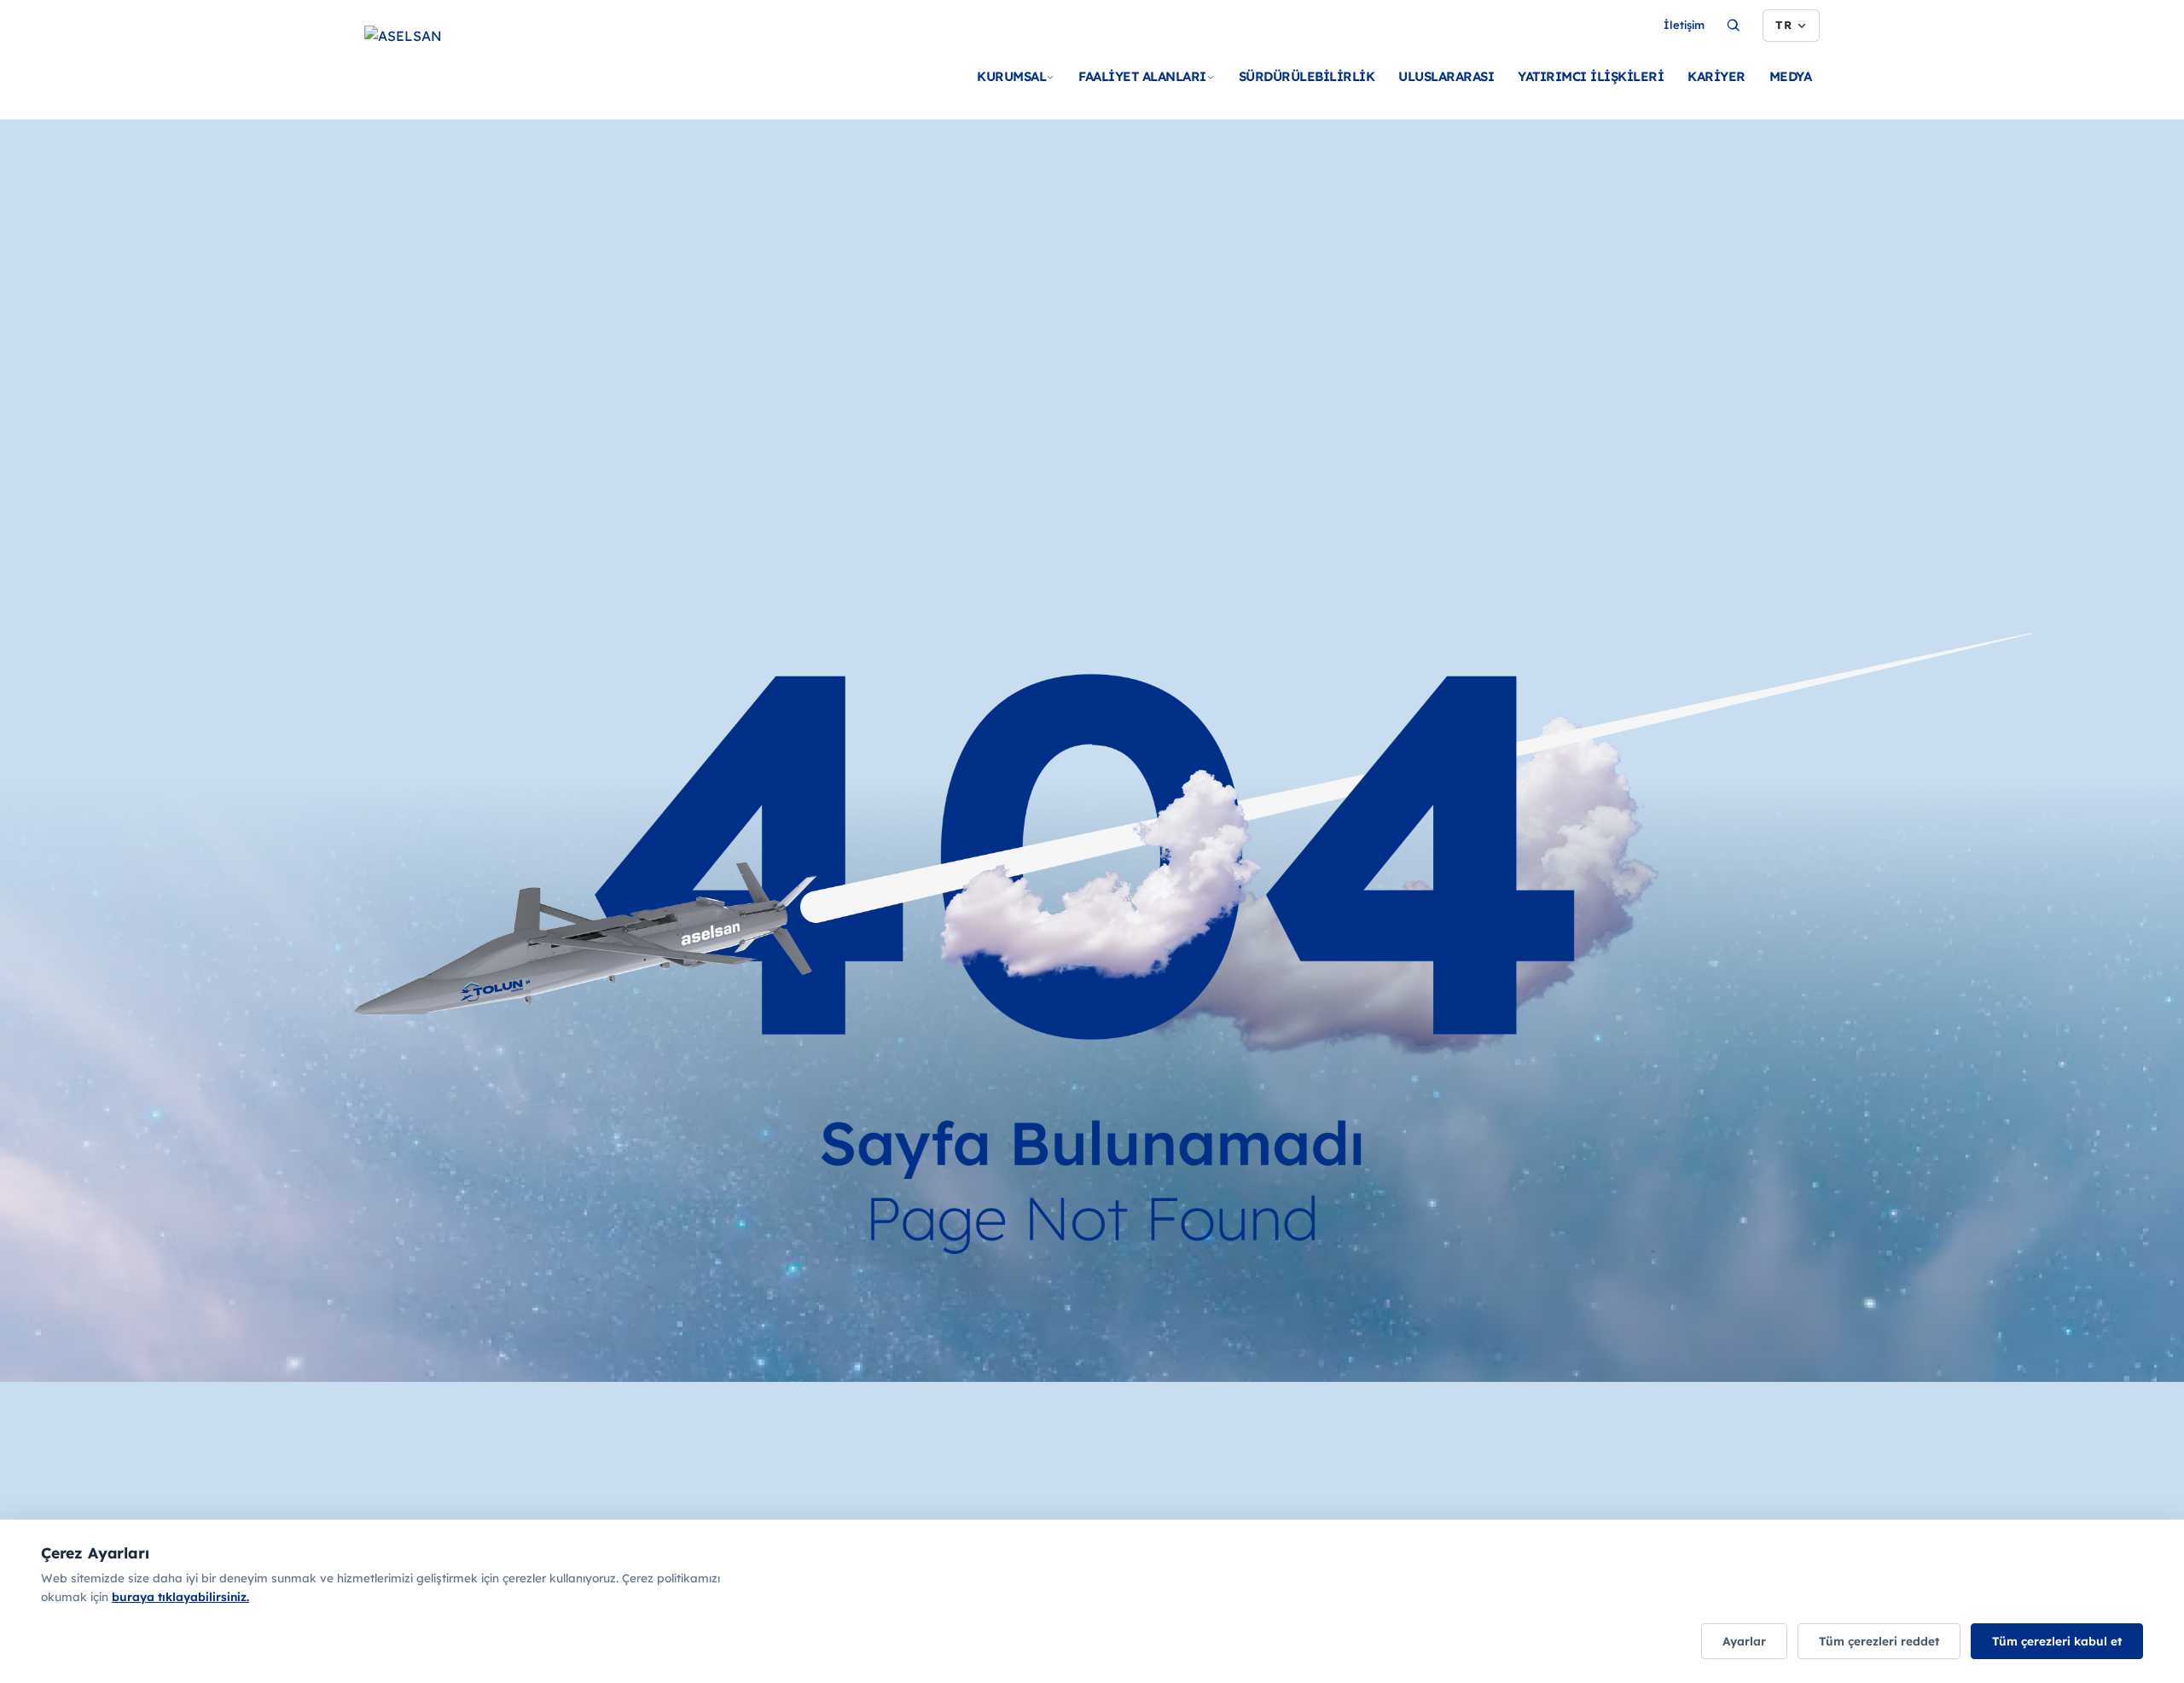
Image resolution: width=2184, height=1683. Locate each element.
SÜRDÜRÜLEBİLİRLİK (1307, 76)
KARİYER (1716, 76)
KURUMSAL (1011, 76)
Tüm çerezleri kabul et (2057, 1641)
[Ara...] (1734, 26)
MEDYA (1791, 76)
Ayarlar (1744, 1641)
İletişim (1684, 25)
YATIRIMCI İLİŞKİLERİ (1591, 76)
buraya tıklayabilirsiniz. (180, 1596)
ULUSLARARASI (1446, 76)
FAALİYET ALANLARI (1142, 76)
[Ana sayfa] (484, 68)
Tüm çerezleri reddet (1879, 1641)
